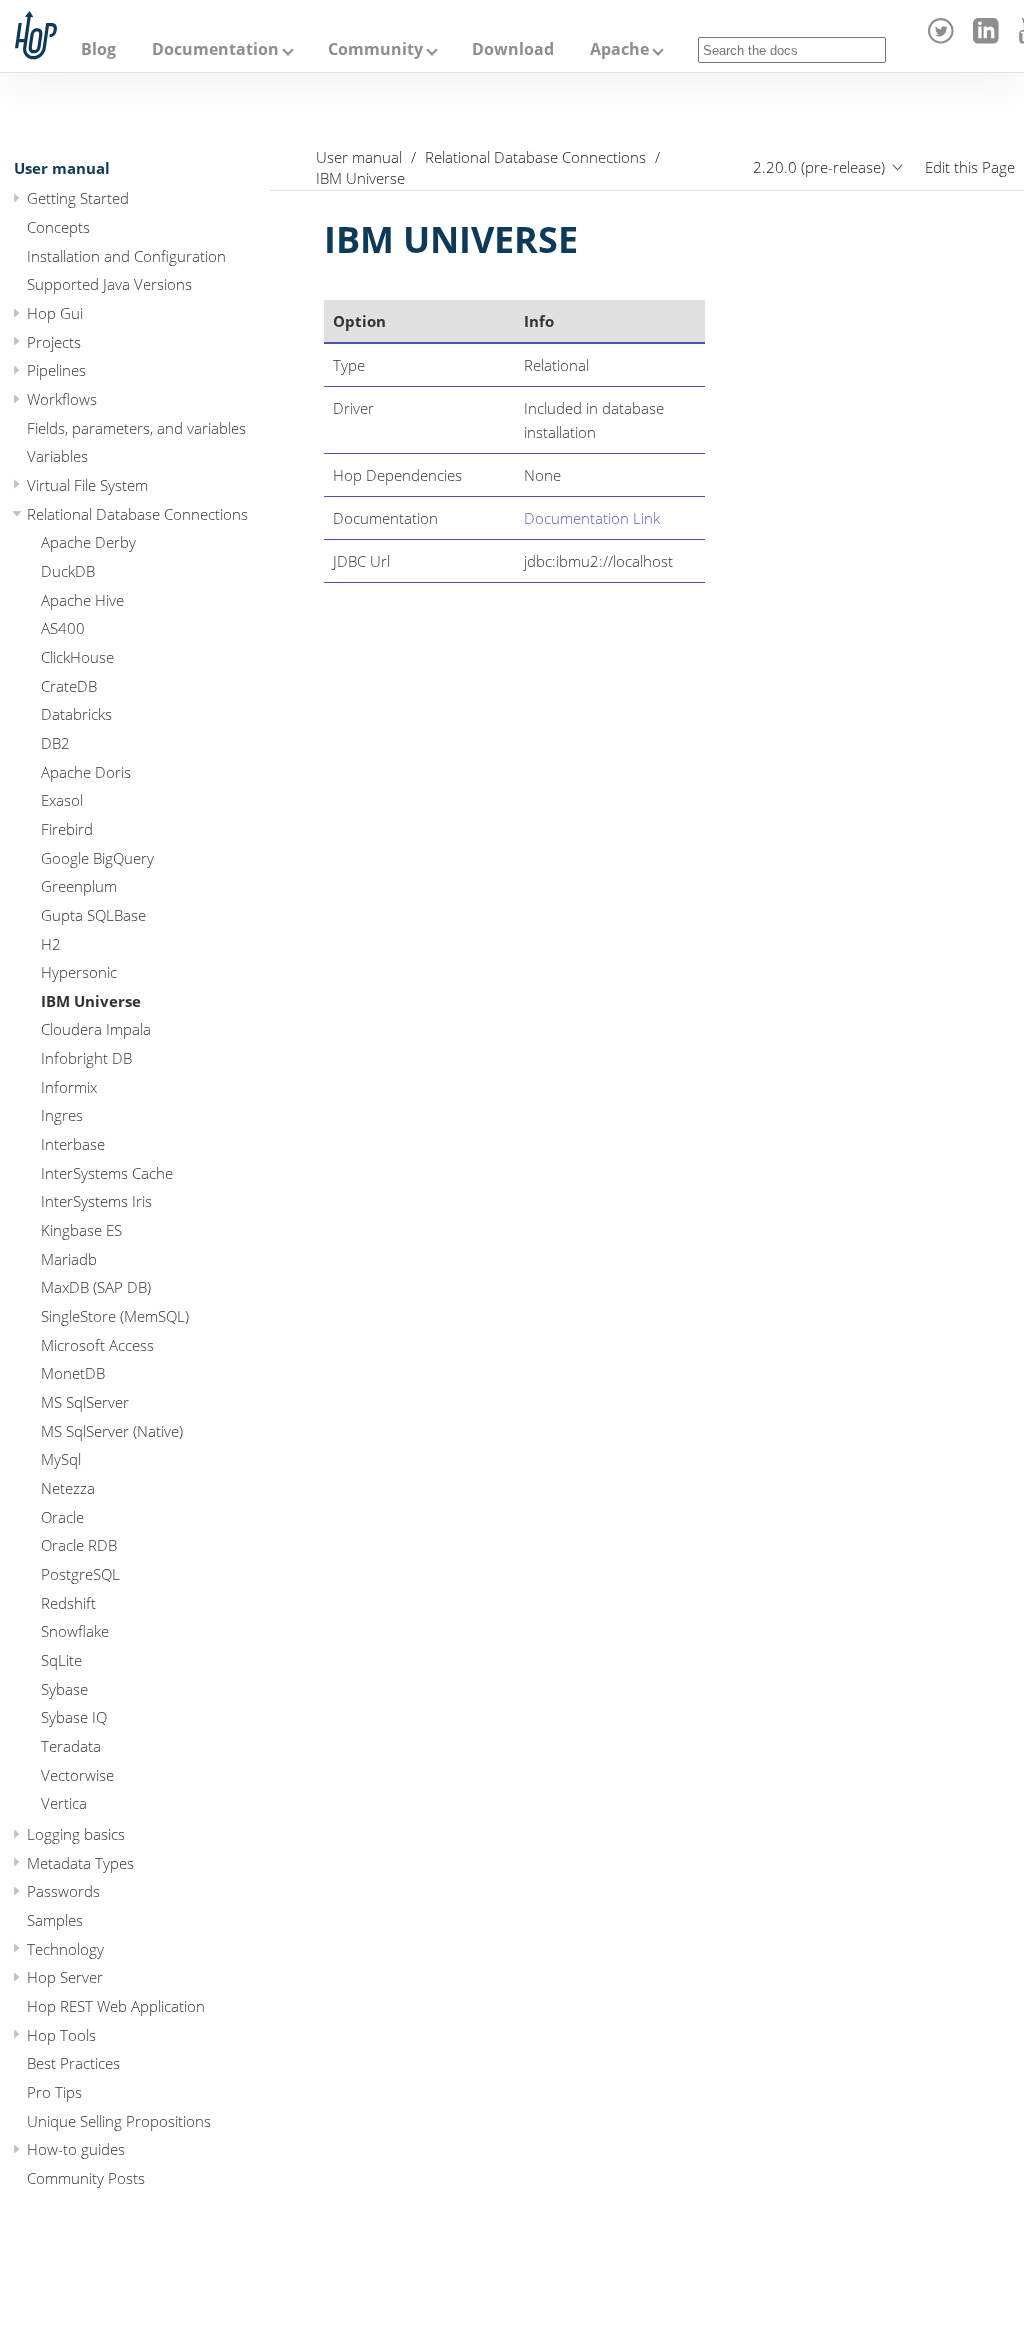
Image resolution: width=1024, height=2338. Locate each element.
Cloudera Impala (96, 1029)
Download (513, 49)
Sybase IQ (74, 1717)
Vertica (64, 1803)
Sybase (64, 1689)
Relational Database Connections (137, 514)
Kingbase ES (81, 1230)
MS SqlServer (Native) (112, 1431)
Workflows (62, 399)
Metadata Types (80, 1863)
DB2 (55, 743)
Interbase (73, 1144)
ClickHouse (77, 657)
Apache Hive (82, 600)
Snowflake (75, 1631)
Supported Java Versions (109, 284)
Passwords (63, 1891)
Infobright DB (86, 1058)
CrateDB (69, 686)
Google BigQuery (97, 858)
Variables (57, 456)
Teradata (71, 1746)
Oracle (62, 1517)
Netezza (68, 1488)
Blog (98, 49)
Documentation (215, 49)
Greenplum (79, 886)
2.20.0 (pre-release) (819, 167)
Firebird (67, 829)
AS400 (63, 628)
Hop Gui (55, 313)
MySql (61, 1459)
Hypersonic (79, 972)
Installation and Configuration (126, 256)
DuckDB (68, 571)
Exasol (62, 800)
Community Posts (86, 2178)
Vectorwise (77, 1775)
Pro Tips (54, 2092)
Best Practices (73, 2063)
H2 (51, 944)
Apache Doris (86, 772)
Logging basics (76, 1834)
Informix (69, 1087)
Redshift (68, 1603)
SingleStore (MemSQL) (115, 1316)
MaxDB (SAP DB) (96, 1287)
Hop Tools (61, 2035)
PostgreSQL (80, 1574)
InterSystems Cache (107, 1173)
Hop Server (65, 1977)
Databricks (76, 714)
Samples (55, 1920)
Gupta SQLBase (93, 915)
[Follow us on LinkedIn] (988, 38)
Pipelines (56, 370)
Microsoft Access (97, 1345)
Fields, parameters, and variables (136, 428)
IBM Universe (91, 1001)
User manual (62, 168)
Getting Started (78, 198)
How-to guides (76, 2149)
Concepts (58, 227)
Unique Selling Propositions (119, 2121)
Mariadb (69, 1259)
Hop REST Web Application (116, 2006)
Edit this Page (970, 167)
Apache (619, 49)
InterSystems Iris (96, 1201)
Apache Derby (88, 542)
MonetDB (73, 1373)
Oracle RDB (79, 1545)
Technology (65, 1949)
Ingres (62, 1115)
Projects (54, 342)
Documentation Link (592, 518)
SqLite (61, 1660)
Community (375, 49)
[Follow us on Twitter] (944, 38)
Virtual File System (87, 485)
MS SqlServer (85, 1402)
